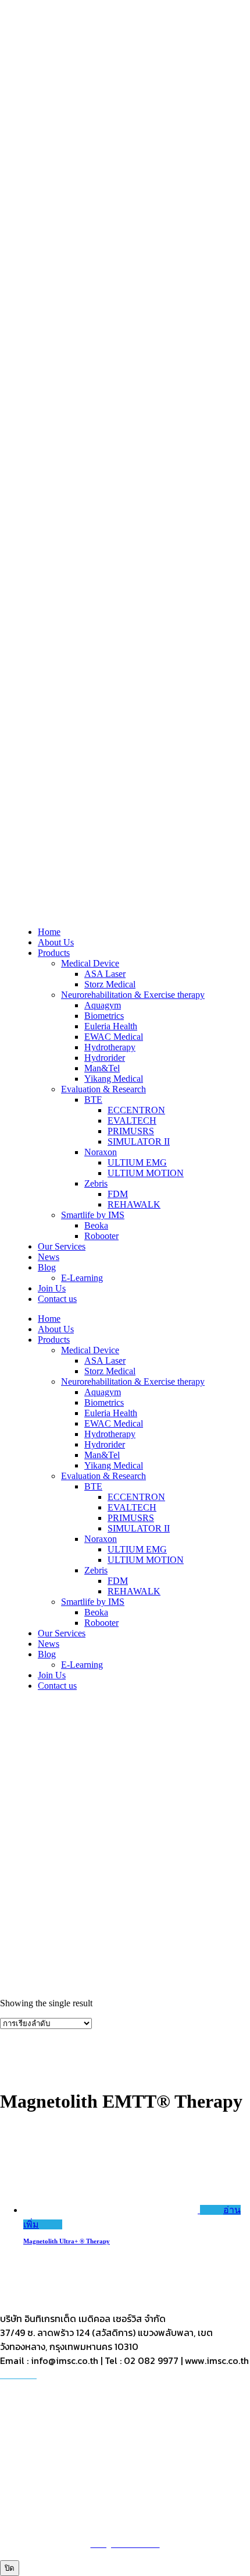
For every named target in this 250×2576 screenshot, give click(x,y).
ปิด (10, 2568)
